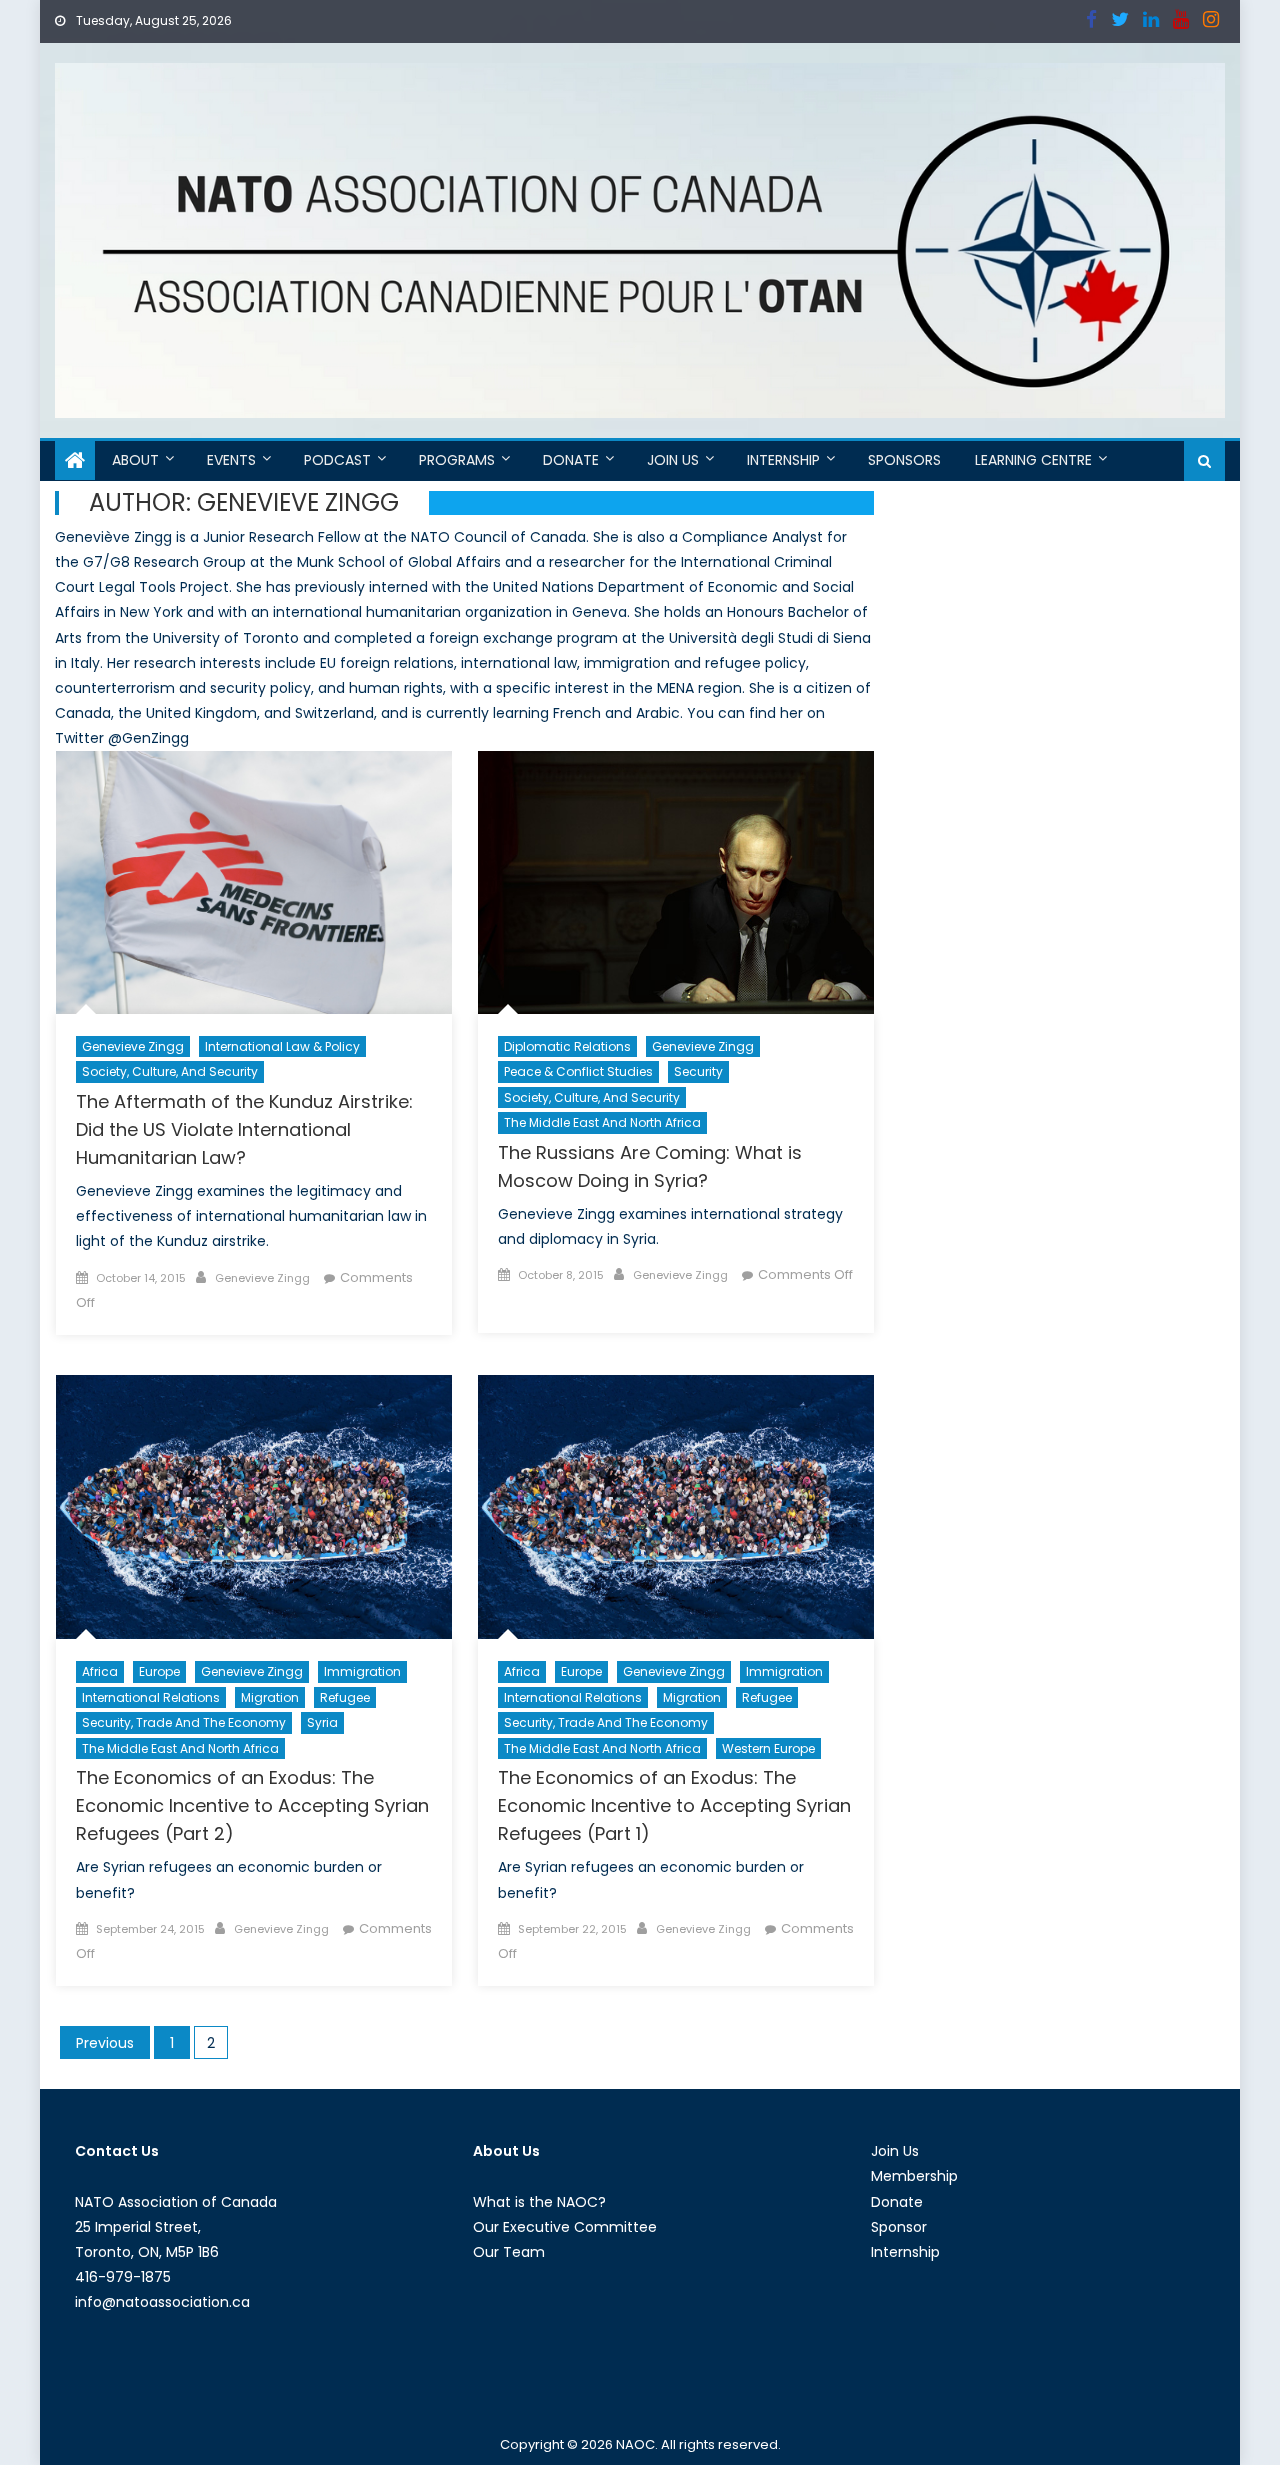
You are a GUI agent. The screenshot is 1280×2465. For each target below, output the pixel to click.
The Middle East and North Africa (602, 1122)
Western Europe (768, 1748)
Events (231, 460)
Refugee (345, 1697)
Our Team (509, 2252)
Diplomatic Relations (567, 1046)
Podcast (337, 460)
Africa (100, 1671)
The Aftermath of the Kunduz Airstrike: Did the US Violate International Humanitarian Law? (244, 1129)
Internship (783, 460)
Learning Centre (1033, 460)
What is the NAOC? (539, 2202)
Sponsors (904, 460)
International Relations (151, 1697)
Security (698, 1071)
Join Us (673, 460)
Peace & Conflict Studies (578, 1071)
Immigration (362, 1671)
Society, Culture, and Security (170, 1071)
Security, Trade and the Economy (184, 1722)
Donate (571, 460)
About (135, 460)
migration (270, 1697)
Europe (159, 1671)
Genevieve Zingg (133, 1046)
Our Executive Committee (565, 2227)
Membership (914, 2176)
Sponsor (899, 2227)
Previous (105, 2043)
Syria (322, 1722)
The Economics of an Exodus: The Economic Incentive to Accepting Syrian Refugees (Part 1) (674, 1805)
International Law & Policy (282, 1046)
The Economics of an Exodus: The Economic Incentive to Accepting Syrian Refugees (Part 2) (252, 1805)
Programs (457, 460)
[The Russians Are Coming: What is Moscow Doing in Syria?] (676, 882)
